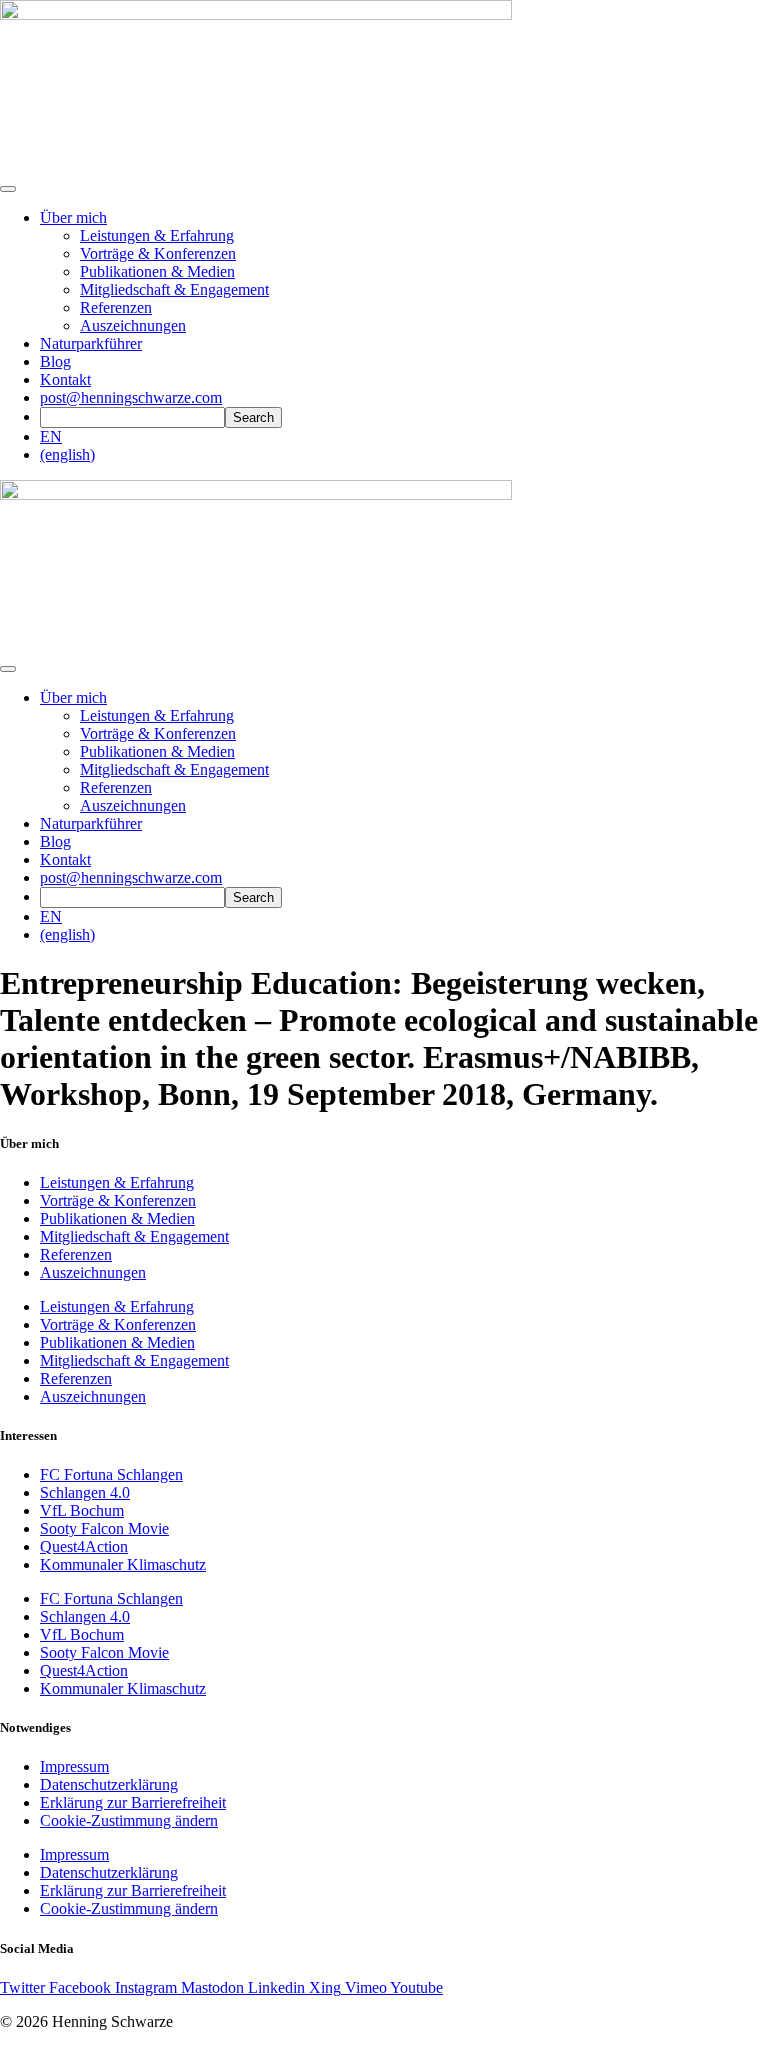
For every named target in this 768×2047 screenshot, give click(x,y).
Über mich (73, 217)
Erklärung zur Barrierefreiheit (133, 1802)
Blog (55, 361)
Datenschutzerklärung (109, 1784)
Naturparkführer (91, 343)
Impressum (74, 1766)
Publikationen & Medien (157, 271)
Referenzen (116, 307)
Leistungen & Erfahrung (157, 235)
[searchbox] (132, 417)
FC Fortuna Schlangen (111, 1474)
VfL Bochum (82, 1510)
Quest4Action (84, 1546)
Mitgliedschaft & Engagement (174, 289)
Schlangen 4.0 (85, 1492)
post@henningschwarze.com (131, 397)
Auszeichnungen (133, 325)
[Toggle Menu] (8, 669)
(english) (67, 454)
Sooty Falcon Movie (104, 1528)
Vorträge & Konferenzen (158, 253)
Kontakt (65, 379)
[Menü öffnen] (8, 189)
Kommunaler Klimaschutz (123, 1564)
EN (51, 436)
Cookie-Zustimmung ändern (129, 1820)
